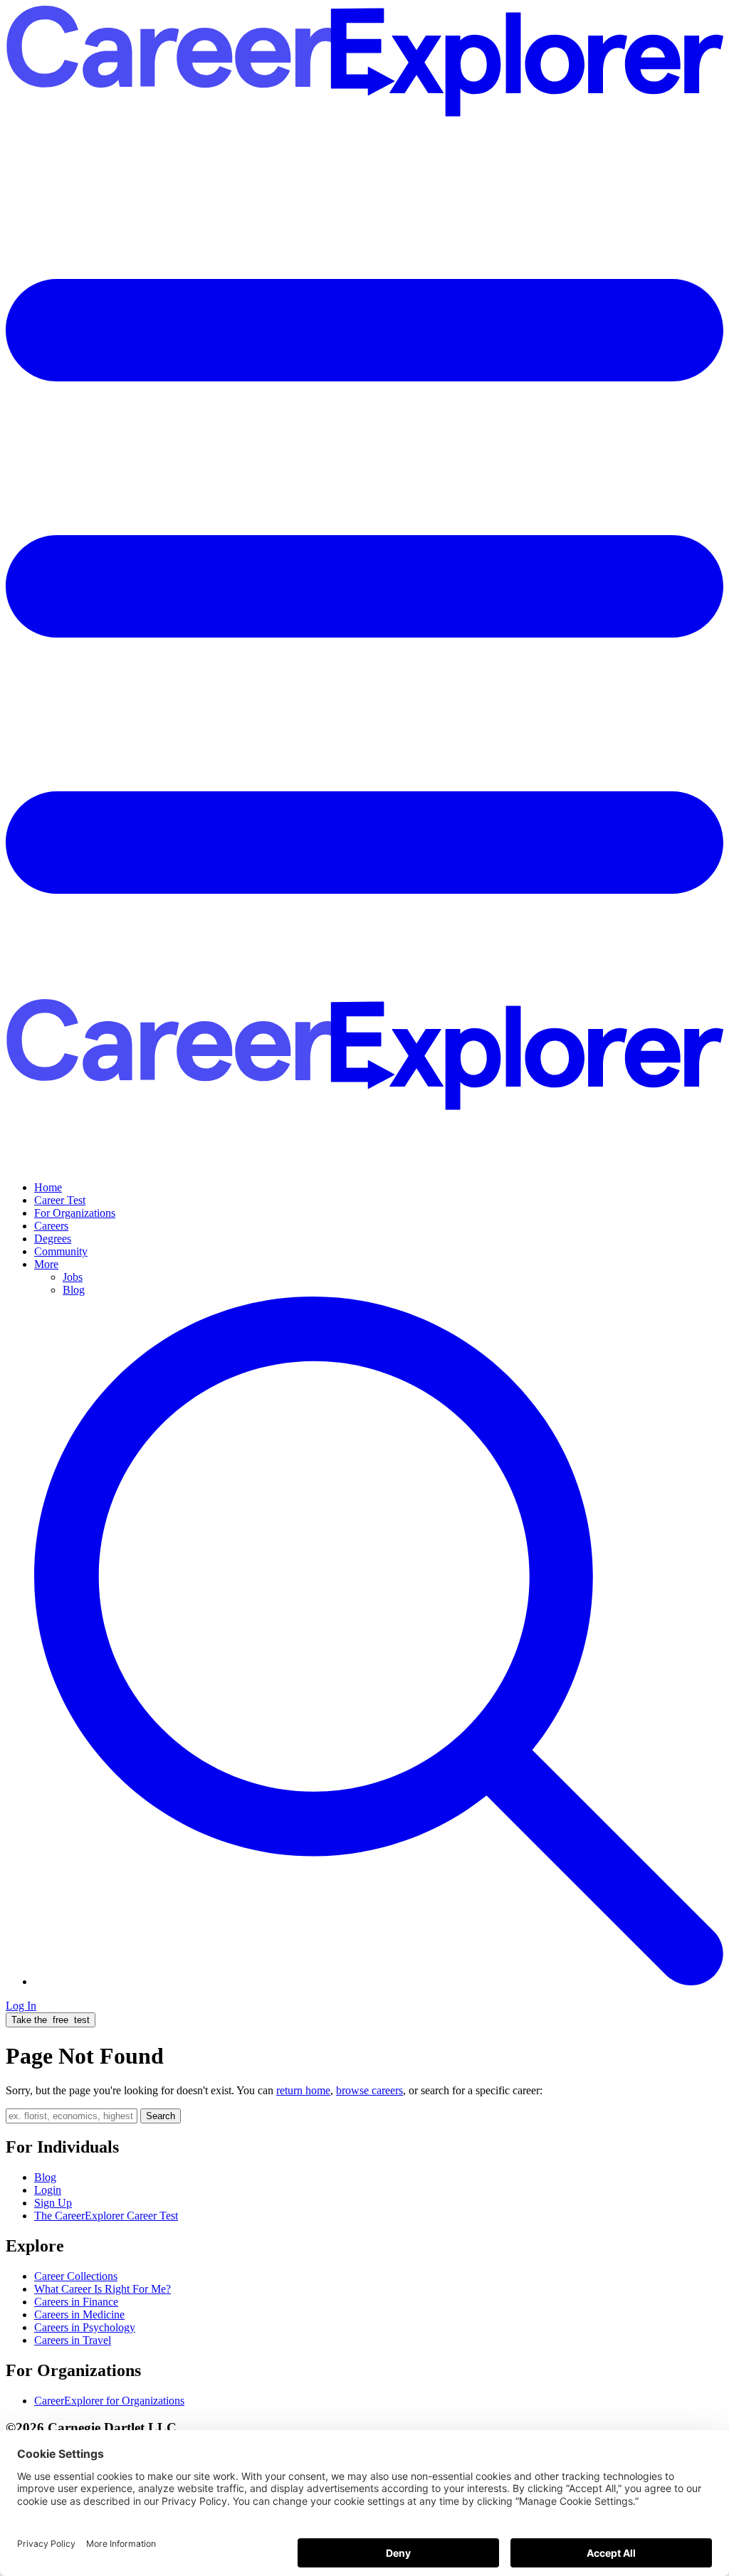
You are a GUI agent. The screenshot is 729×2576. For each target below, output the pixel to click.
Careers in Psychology (85, 2327)
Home (48, 1187)
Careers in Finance (76, 2302)
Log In (21, 2006)
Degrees (53, 1239)
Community (61, 1251)
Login (48, 2190)
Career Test (60, 1200)
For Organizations (75, 1213)
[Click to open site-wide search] (379, 1981)
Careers (51, 1226)
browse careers (369, 2090)
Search (161, 2116)
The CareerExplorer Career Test (106, 2216)
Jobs (73, 1277)
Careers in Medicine (79, 2314)
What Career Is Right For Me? (103, 2289)
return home (303, 2090)
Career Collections (76, 2276)
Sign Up (53, 2203)
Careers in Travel (73, 2340)
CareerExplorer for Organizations (109, 2401)
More (46, 1264)
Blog (74, 1290)
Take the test (51, 2020)
